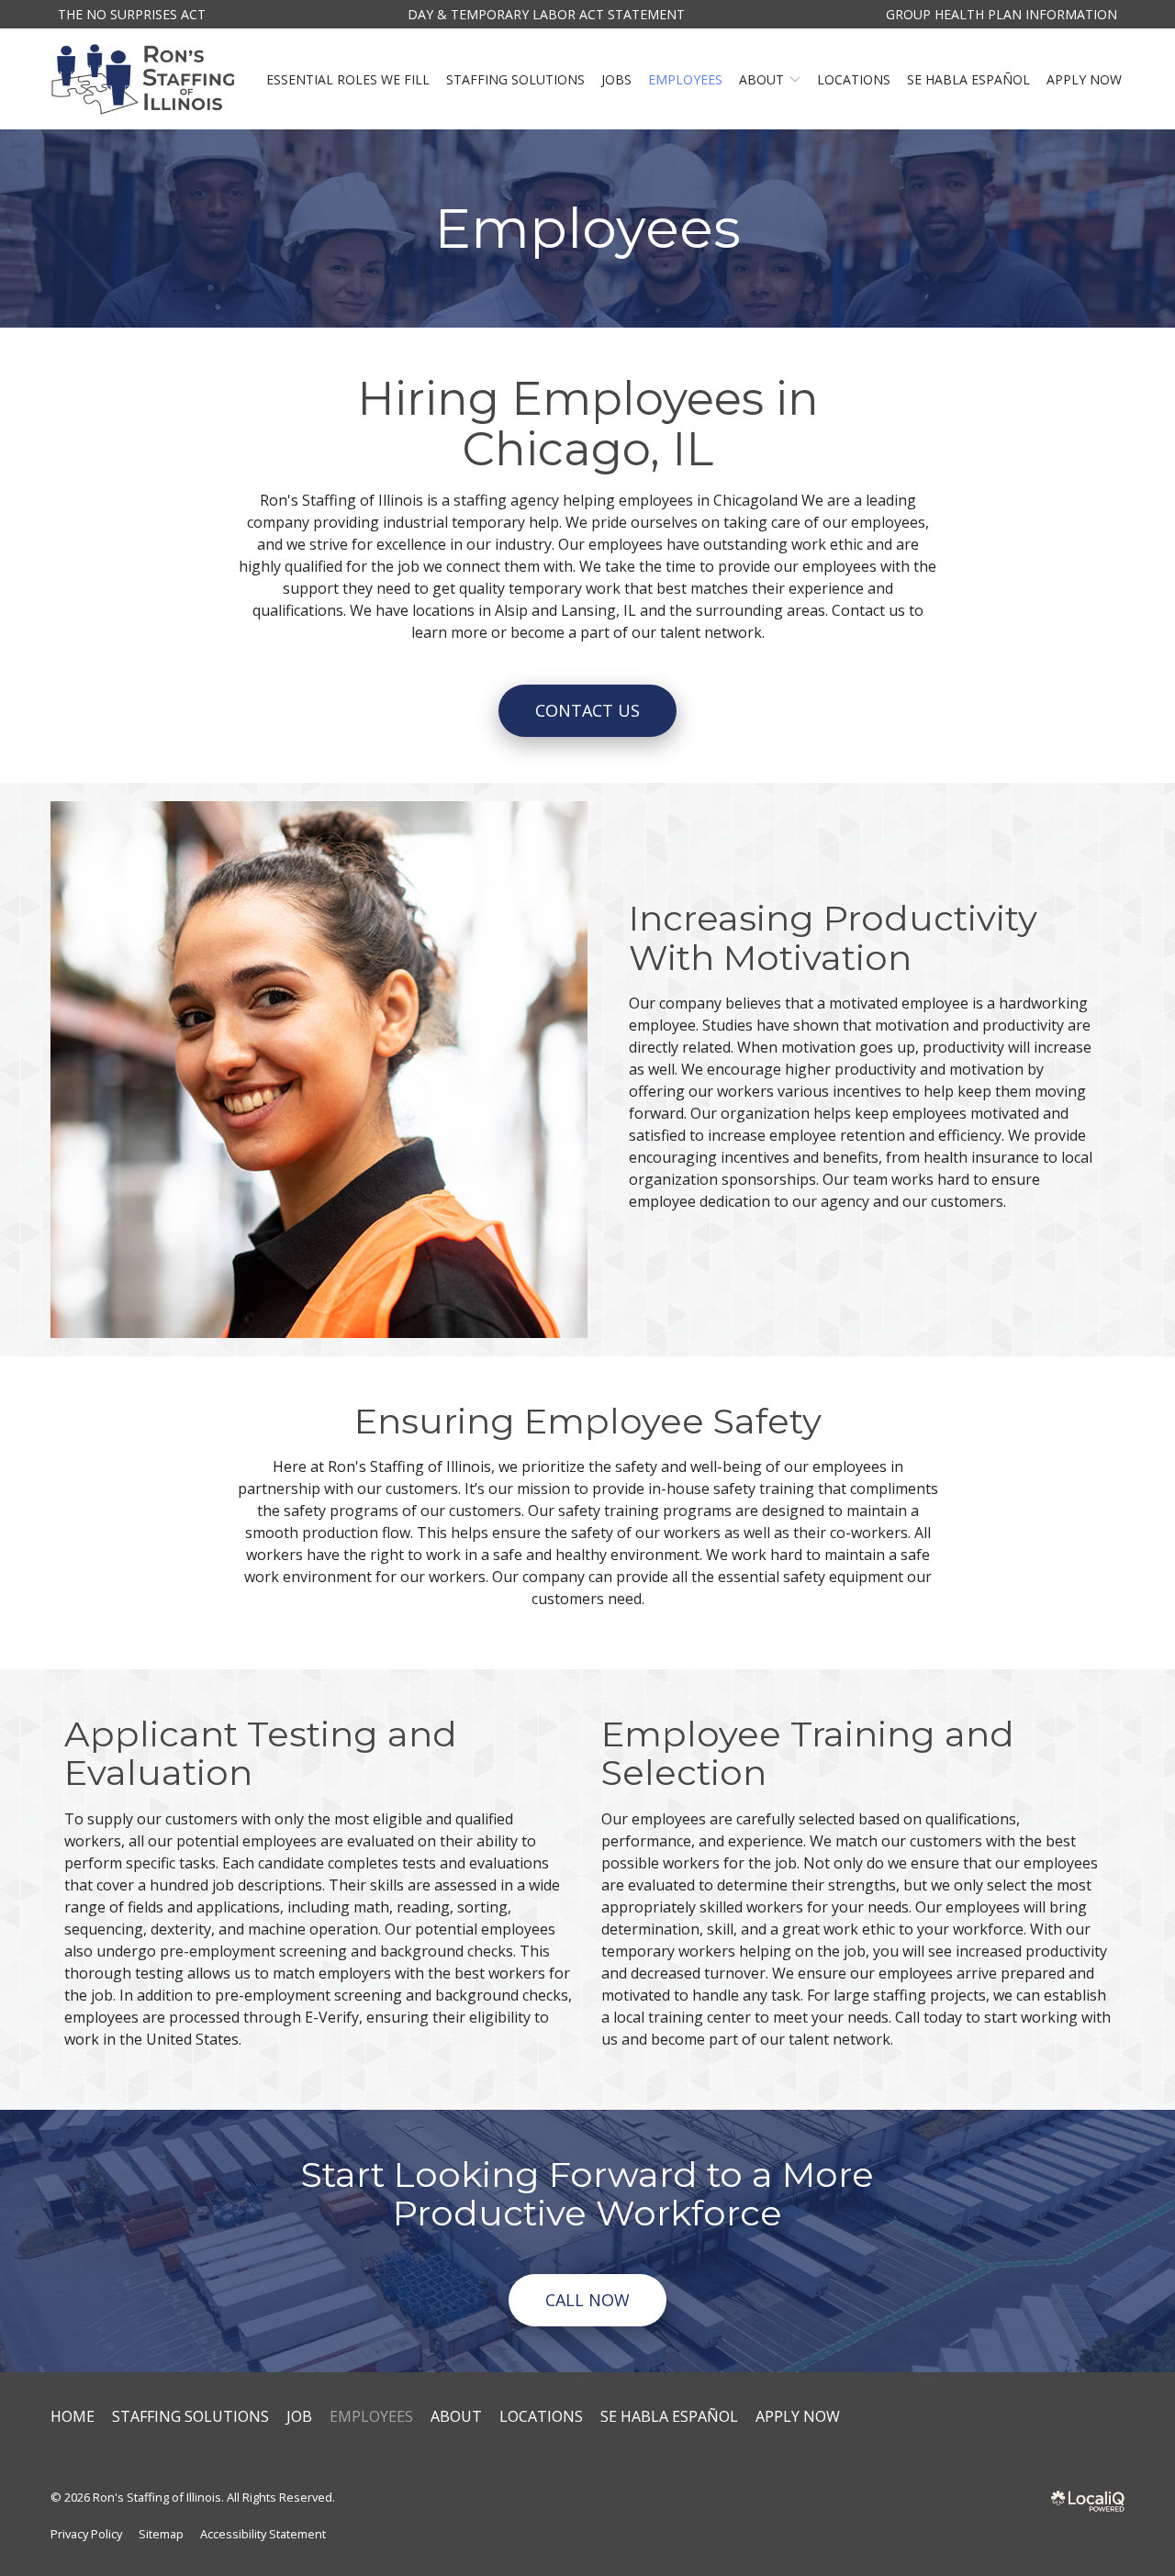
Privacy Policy (86, 2534)
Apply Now (1084, 79)
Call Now (587, 2300)
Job (299, 2416)
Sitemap (161, 2534)
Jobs (616, 79)
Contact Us (587, 710)
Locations (854, 79)
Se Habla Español (968, 79)
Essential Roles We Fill (348, 79)
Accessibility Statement (263, 2534)
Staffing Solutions (515, 79)
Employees (685, 79)
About (761, 79)
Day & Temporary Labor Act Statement (546, 14)
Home (73, 2416)
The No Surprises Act (132, 14)
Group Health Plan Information (1002, 14)
